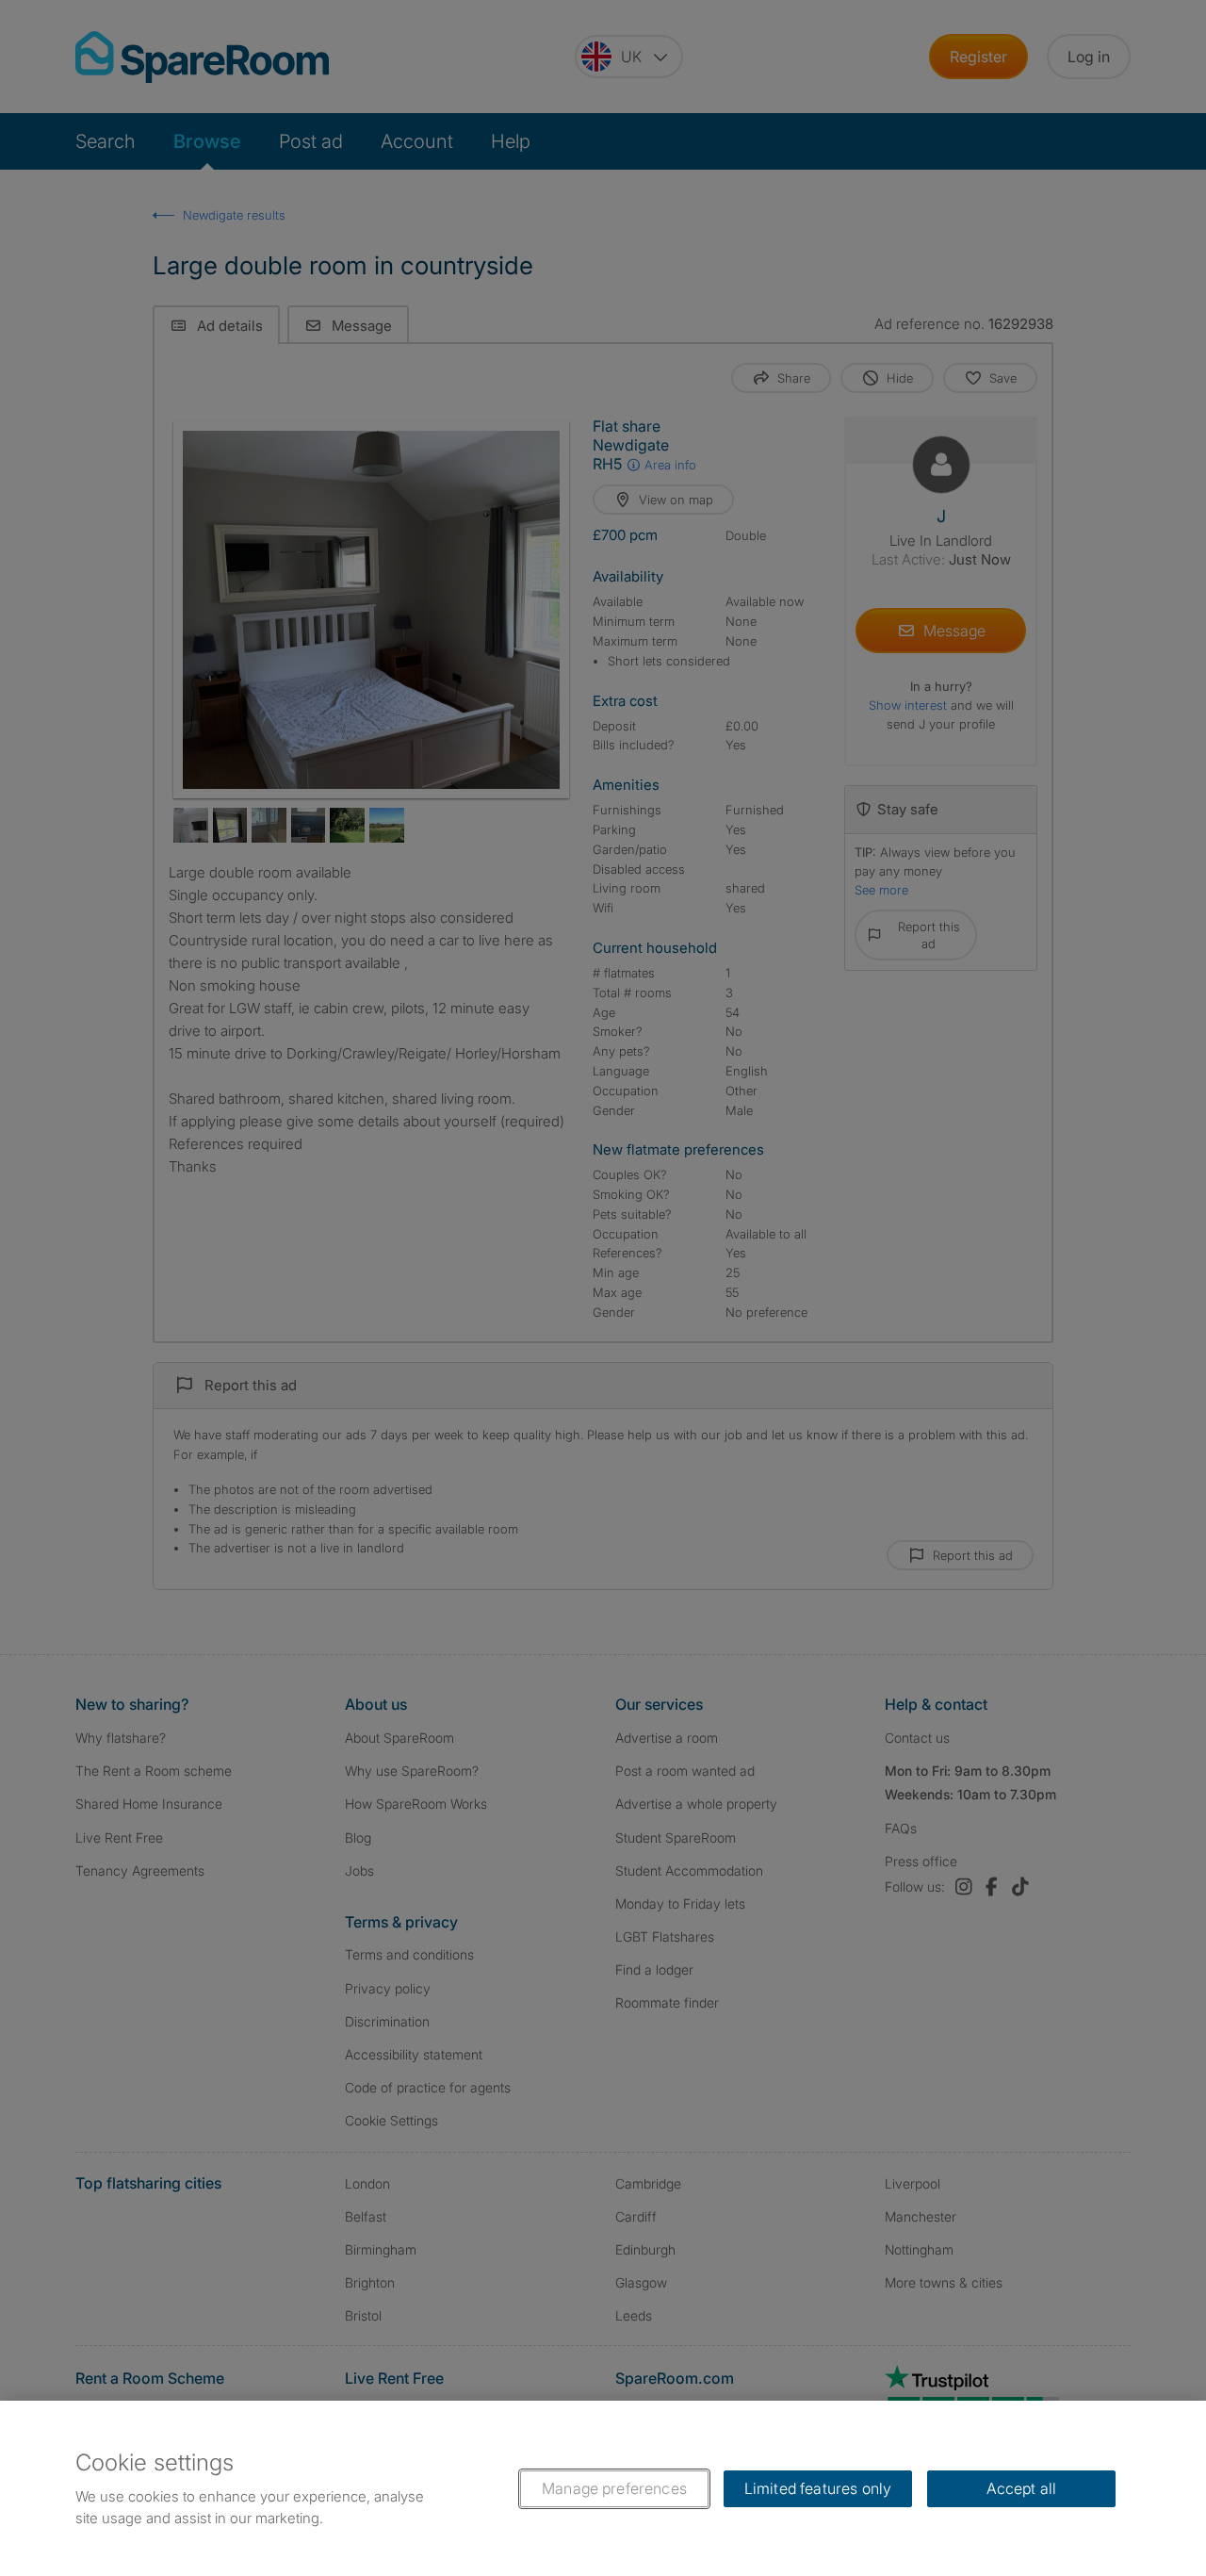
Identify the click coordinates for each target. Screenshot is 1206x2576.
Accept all (1022, 2488)
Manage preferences (614, 2488)
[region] (603, 2488)
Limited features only (818, 2488)
